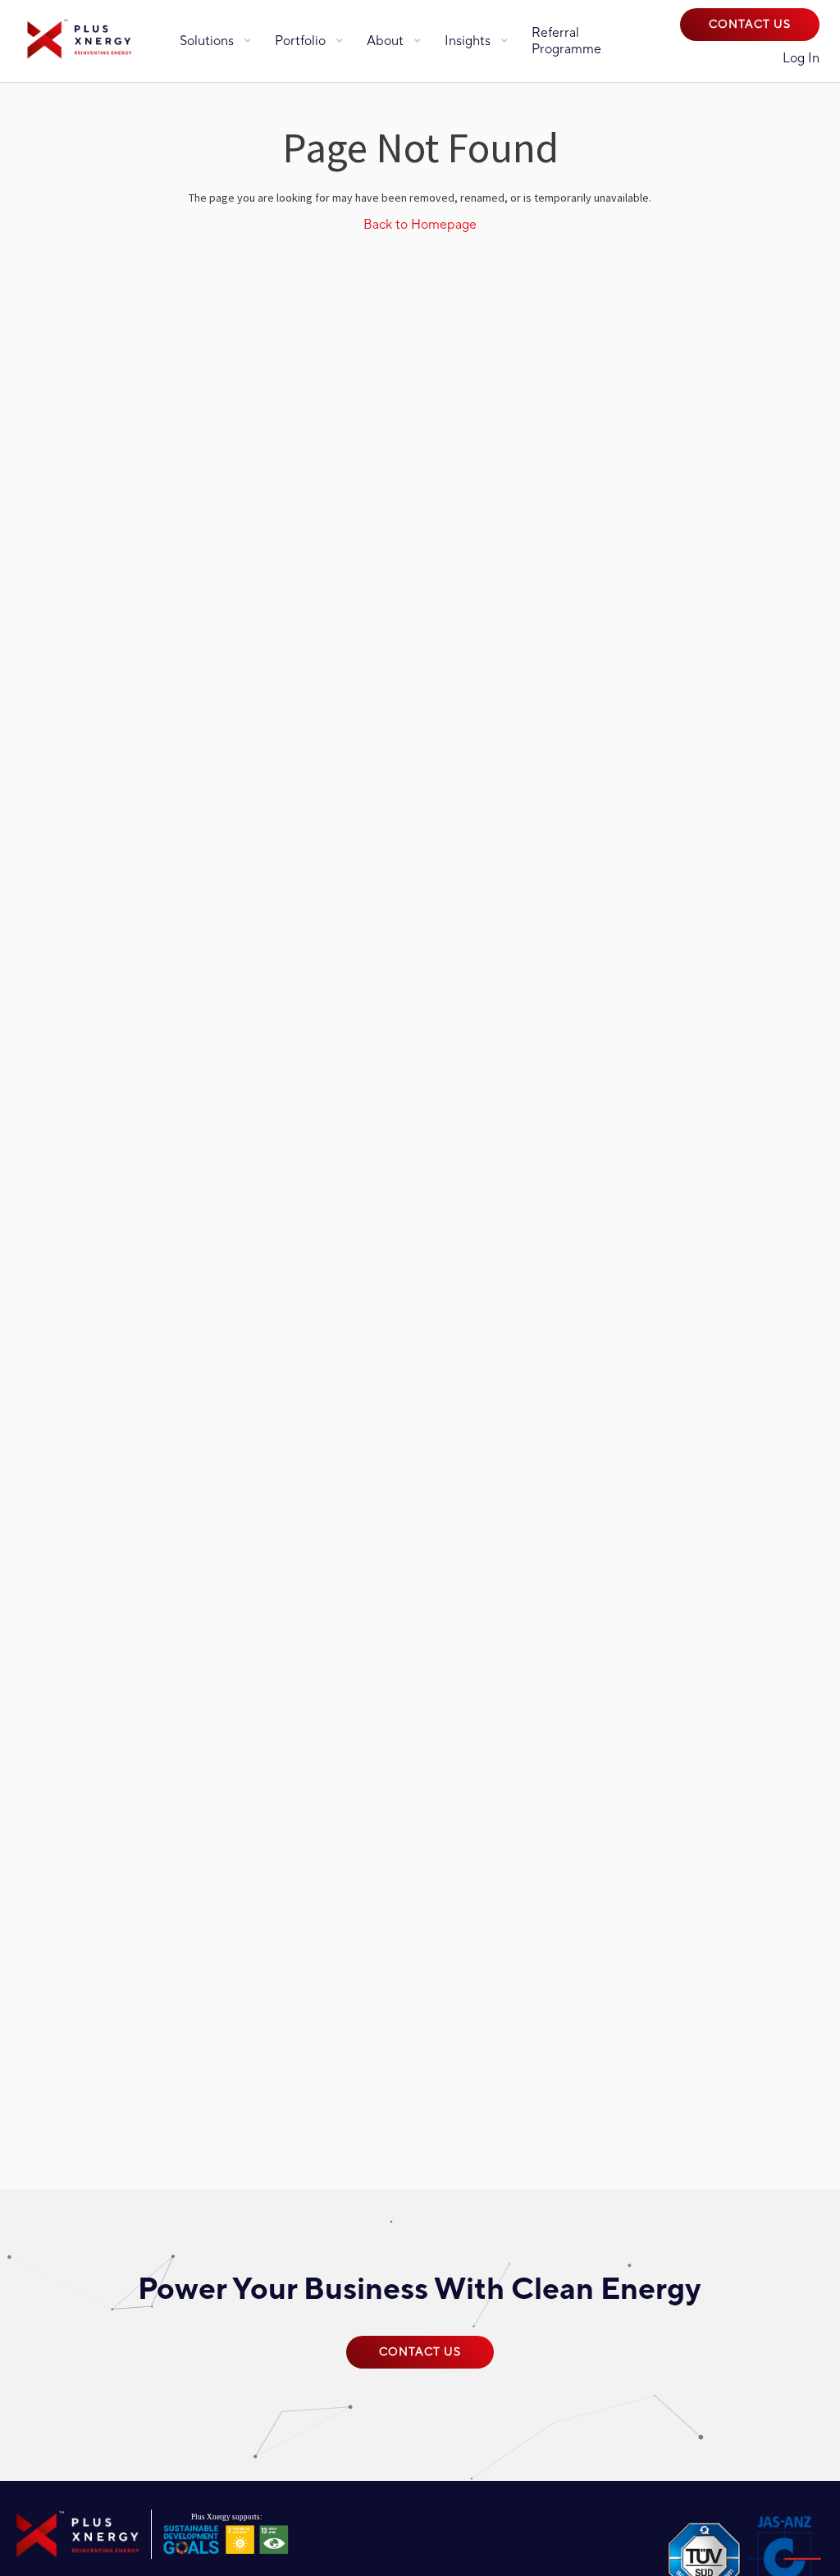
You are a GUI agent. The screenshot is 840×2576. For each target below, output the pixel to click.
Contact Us (750, 25)
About (385, 41)
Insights (468, 41)
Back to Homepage (420, 225)
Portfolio (300, 41)
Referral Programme (566, 41)
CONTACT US (420, 2352)
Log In (801, 58)
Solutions (207, 41)
